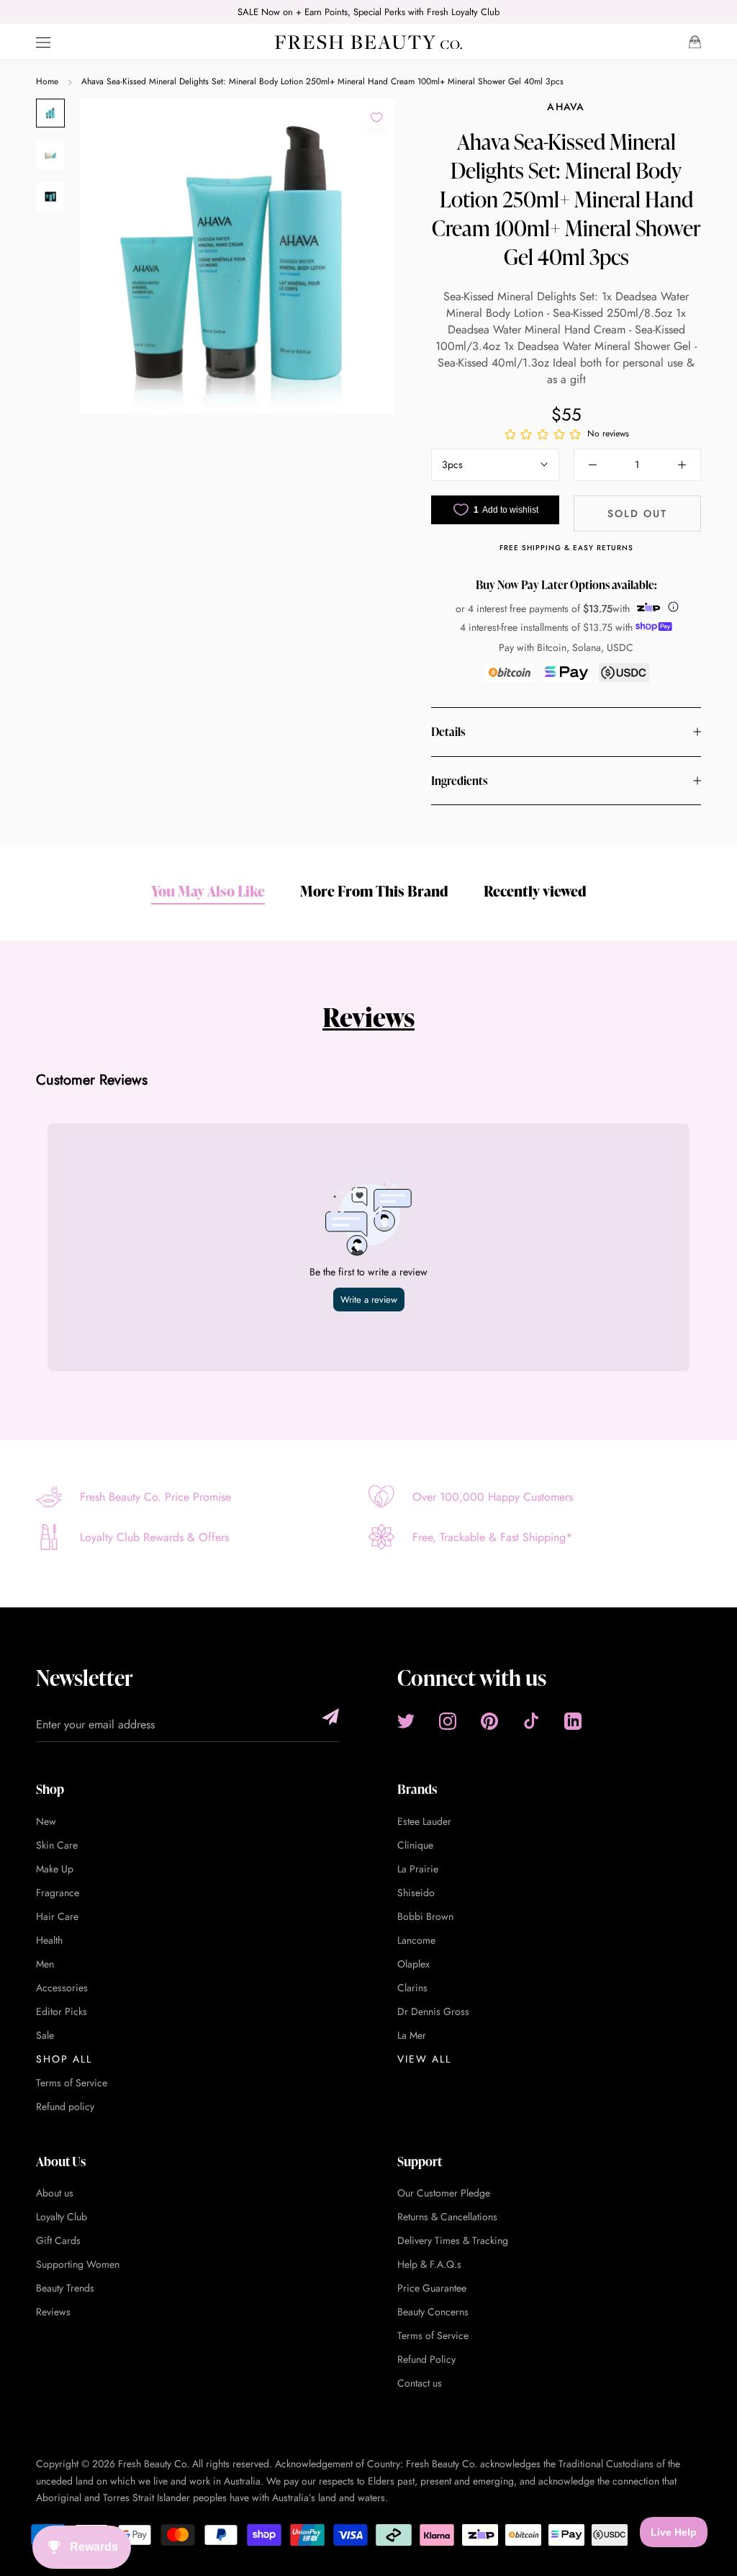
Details (448, 732)
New (46, 1821)
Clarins (412, 1988)
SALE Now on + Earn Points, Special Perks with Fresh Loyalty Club (368, 12)
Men (45, 1964)
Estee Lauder (424, 1821)
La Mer (412, 2035)
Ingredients (459, 781)
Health (49, 1940)
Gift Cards (58, 2240)
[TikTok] (531, 1721)
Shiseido (416, 1893)
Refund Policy (426, 2359)
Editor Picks (62, 2011)
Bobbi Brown (425, 1916)
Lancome (416, 1940)
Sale (45, 2035)
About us (55, 2193)
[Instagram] (448, 1721)
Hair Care (57, 1916)
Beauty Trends (65, 2288)
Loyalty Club (62, 2217)
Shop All (64, 2059)
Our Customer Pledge (444, 2193)
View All (424, 2059)
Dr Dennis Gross (433, 2011)
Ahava (566, 107)
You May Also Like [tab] (208, 891)
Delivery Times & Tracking (453, 2240)
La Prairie (418, 1869)
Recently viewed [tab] (535, 891)
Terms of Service (72, 2083)
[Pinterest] (489, 1721)
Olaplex (413, 1964)
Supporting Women (78, 2264)
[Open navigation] (43, 42)
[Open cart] (695, 42)
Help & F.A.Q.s (429, 2264)
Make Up (55, 1869)
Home (47, 81)
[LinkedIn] (573, 1721)
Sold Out (637, 513)
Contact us (420, 2383)
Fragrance (58, 1893)
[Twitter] (406, 1721)
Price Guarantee (432, 2288)
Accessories (62, 1988)
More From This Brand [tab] (374, 891)
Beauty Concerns (433, 2312)
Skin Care (57, 1845)
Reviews (368, 1017)
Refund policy (65, 2106)
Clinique (415, 1845)
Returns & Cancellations (447, 2217)
